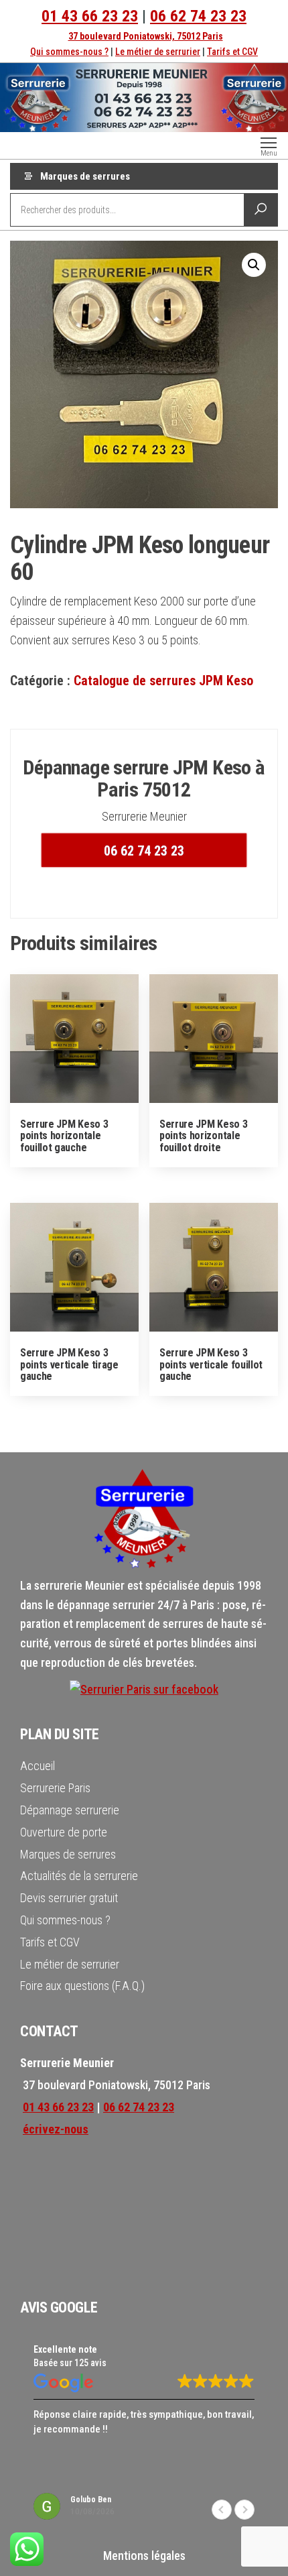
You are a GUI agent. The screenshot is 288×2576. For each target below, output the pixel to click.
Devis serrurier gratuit (69, 1898)
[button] (254, 265)
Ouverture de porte (64, 1832)
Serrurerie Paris (55, 1788)
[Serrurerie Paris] (144, 1689)
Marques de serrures (85, 176)
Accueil (38, 1766)
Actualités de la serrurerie (79, 1876)
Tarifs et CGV (232, 52)
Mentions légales (144, 2556)
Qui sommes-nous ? (69, 52)
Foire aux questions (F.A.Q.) (82, 1986)
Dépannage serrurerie (70, 1810)
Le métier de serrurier (158, 52)
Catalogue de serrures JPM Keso (163, 681)
